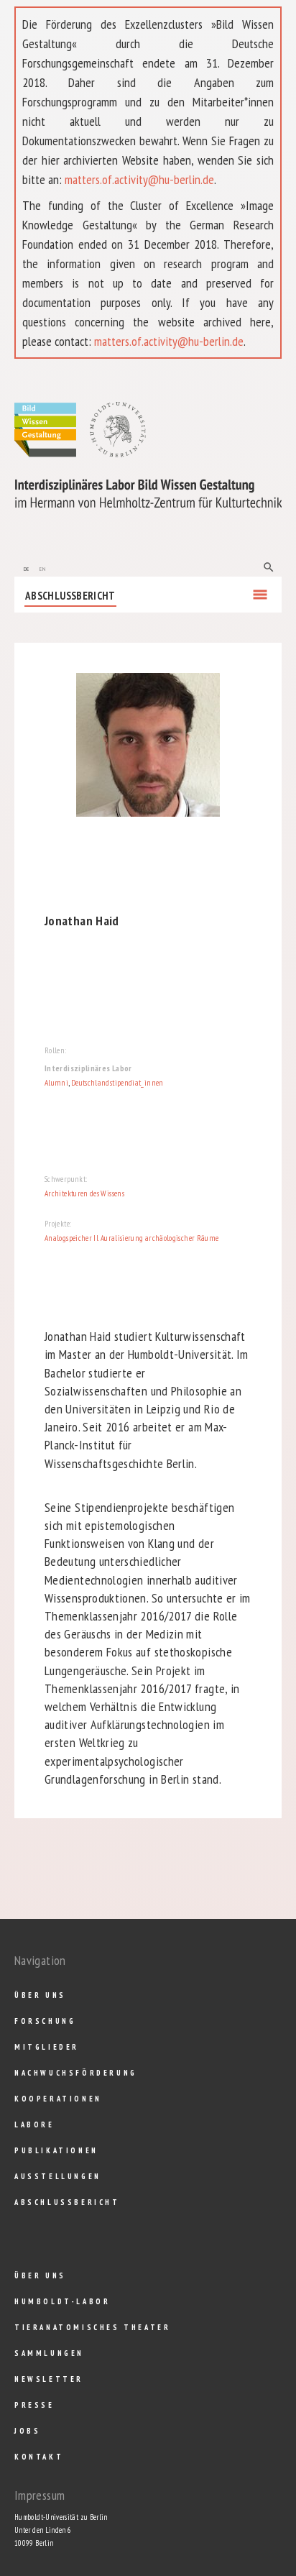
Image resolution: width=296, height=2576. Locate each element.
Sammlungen (49, 2353)
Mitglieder (47, 2047)
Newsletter (49, 2379)
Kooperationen (58, 2099)
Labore (34, 2124)
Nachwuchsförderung (76, 2073)
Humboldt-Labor (62, 2301)
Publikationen (56, 2150)
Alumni (56, 1083)
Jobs (27, 2431)
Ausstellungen (58, 2176)
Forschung (45, 2021)
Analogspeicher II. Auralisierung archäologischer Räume (131, 1238)
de (27, 568)
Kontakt (39, 2457)
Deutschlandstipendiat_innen (117, 1083)
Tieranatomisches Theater (92, 2327)
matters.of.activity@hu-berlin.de (139, 179)
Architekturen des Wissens (84, 1193)
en (42, 568)
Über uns (40, 1995)
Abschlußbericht (70, 596)
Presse (34, 2405)
